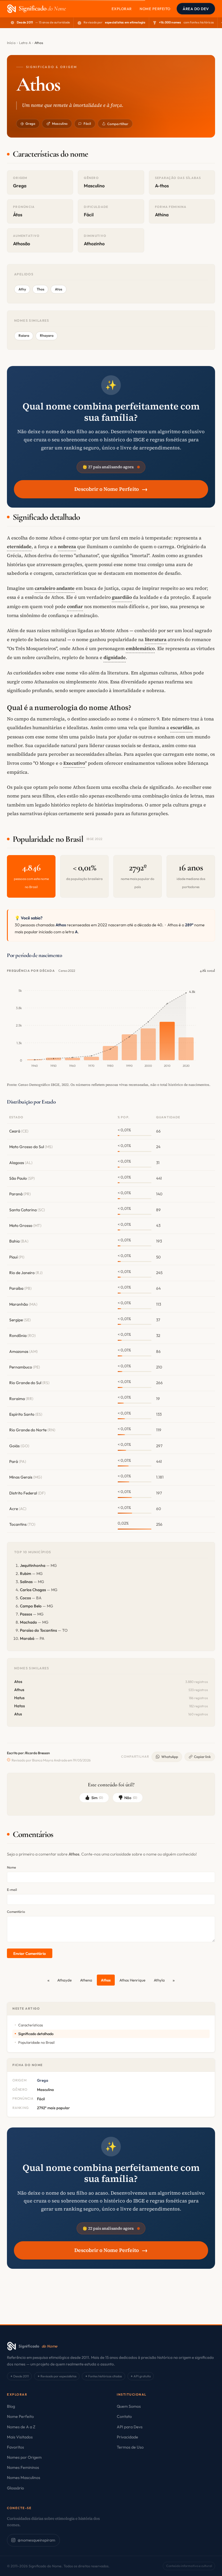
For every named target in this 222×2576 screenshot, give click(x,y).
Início (11, 43)
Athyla (159, 1980)
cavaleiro (45, 588)
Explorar (122, 9)
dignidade (115, 657)
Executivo (74, 763)
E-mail (12, 1890)
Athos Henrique (132, 1980)
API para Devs (130, 2427)
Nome (11, 1867)
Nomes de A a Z (21, 2427)
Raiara (24, 335)
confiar (75, 606)
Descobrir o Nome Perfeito (111, 489)
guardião (122, 597)
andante (65, 588)
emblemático (140, 648)
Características (30, 2025)
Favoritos (15, 2447)
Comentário (16, 1912)
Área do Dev (196, 9)
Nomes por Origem (24, 2457)
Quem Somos (129, 2406)
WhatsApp (170, 1757)
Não (131, 1798)
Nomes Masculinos (24, 2478)
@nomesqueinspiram (36, 2540)
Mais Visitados (20, 2437)
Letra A (25, 43)
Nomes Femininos (23, 2467)
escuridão (181, 727)
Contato (124, 2416)
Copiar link (202, 1757)
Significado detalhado (36, 2034)
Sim (97, 1798)
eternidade (19, 546)
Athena (86, 1980)
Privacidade (127, 2437)
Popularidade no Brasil (36, 2042)
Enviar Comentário (29, 1953)
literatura (156, 639)
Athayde (64, 1980)
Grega (30, 124)
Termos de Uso (130, 2447)
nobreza (67, 546)
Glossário (15, 2488)
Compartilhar (118, 124)
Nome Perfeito (155, 9)
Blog (11, 2406)
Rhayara (47, 335)
